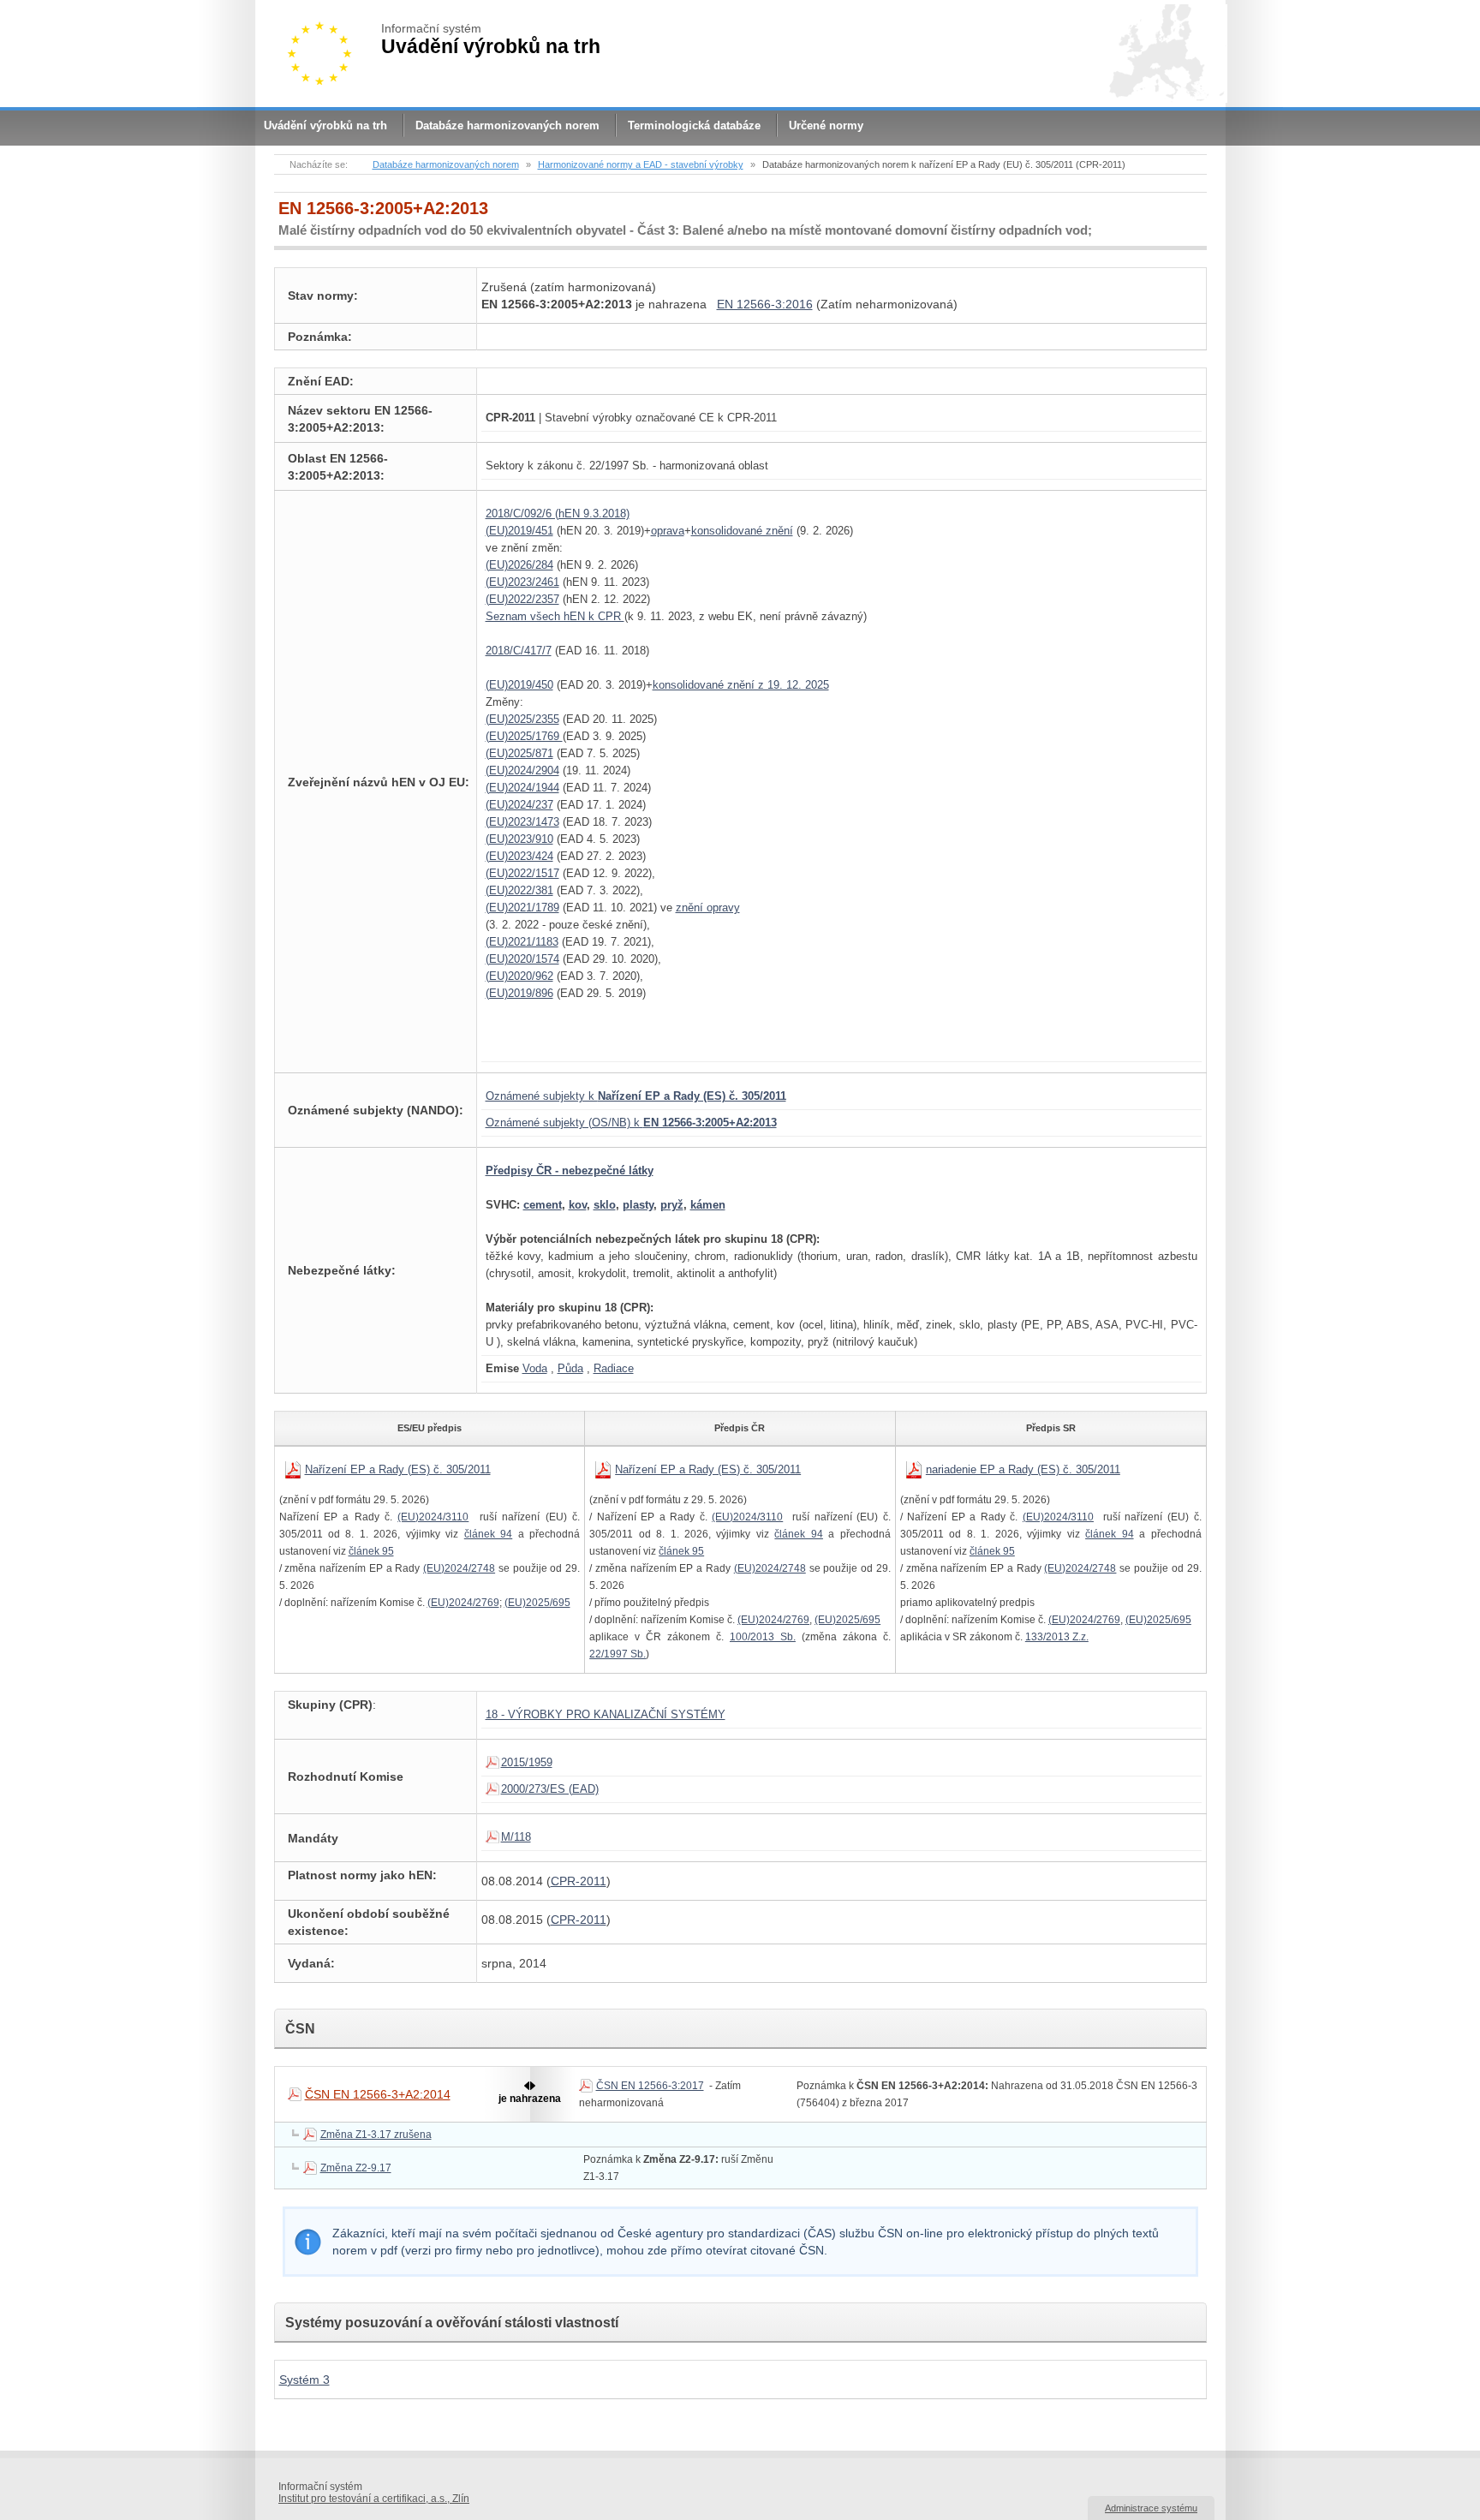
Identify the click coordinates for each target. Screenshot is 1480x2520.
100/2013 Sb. (763, 1637)
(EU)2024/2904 (522, 770)
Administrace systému (1151, 2508)
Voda (535, 1368)
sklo (605, 1205)
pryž (672, 1205)
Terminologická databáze (694, 125)
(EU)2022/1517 (522, 873)
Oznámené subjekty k (636, 1096)
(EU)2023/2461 (522, 582)
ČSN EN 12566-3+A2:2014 (378, 2094)
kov (578, 1205)
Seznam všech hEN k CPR (555, 616)
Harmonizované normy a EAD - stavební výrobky (641, 164)
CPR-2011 (579, 1881)
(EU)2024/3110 (433, 1517)
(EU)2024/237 (519, 805)
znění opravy (708, 908)
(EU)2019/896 (519, 993)
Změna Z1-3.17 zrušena (376, 2135)
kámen (708, 1205)
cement (543, 1205)
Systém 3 (304, 2380)
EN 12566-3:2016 (765, 304)
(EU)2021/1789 (522, 908)
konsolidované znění (742, 531)
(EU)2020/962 (519, 976)
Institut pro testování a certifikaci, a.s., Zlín (374, 2499)
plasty (638, 1205)
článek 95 (371, 1551)
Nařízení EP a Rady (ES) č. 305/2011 (398, 1469)
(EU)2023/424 (519, 856)
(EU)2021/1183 (522, 942)
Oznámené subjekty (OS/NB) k (631, 1123)
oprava (668, 531)
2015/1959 (527, 1762)
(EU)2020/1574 (522, 959)
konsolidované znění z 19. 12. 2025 (741, 685)
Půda (570, 1368)
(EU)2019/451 (519, 531)
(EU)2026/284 (519, 565)
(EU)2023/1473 (522, 822)
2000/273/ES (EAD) (550, 1789)
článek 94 (488, 1534)
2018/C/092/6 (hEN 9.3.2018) (558, 514)
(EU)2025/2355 (522, 719)
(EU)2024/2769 (463, 1603)
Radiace (614, 1368)
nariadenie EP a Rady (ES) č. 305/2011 (1023, 1469)
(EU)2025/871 (519, 753)
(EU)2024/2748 (459, 1568)
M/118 (516, 1837)
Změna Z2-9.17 (356, 2168)
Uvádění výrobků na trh (325, 125)
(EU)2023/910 (519, 839)
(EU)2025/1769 (524, 736)
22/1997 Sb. (618, 1654)
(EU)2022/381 (519, 890)
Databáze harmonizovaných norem (507, 125)
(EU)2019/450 (519, 685)
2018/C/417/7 (519, 651)
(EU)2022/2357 (522, 599)
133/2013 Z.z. (1057, 1637)
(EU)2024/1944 (522, 788)
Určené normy (826, 125)
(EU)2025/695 (537, 1603)
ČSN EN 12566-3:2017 (650, 2086)
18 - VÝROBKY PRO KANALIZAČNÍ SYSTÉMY (606, 1714)
